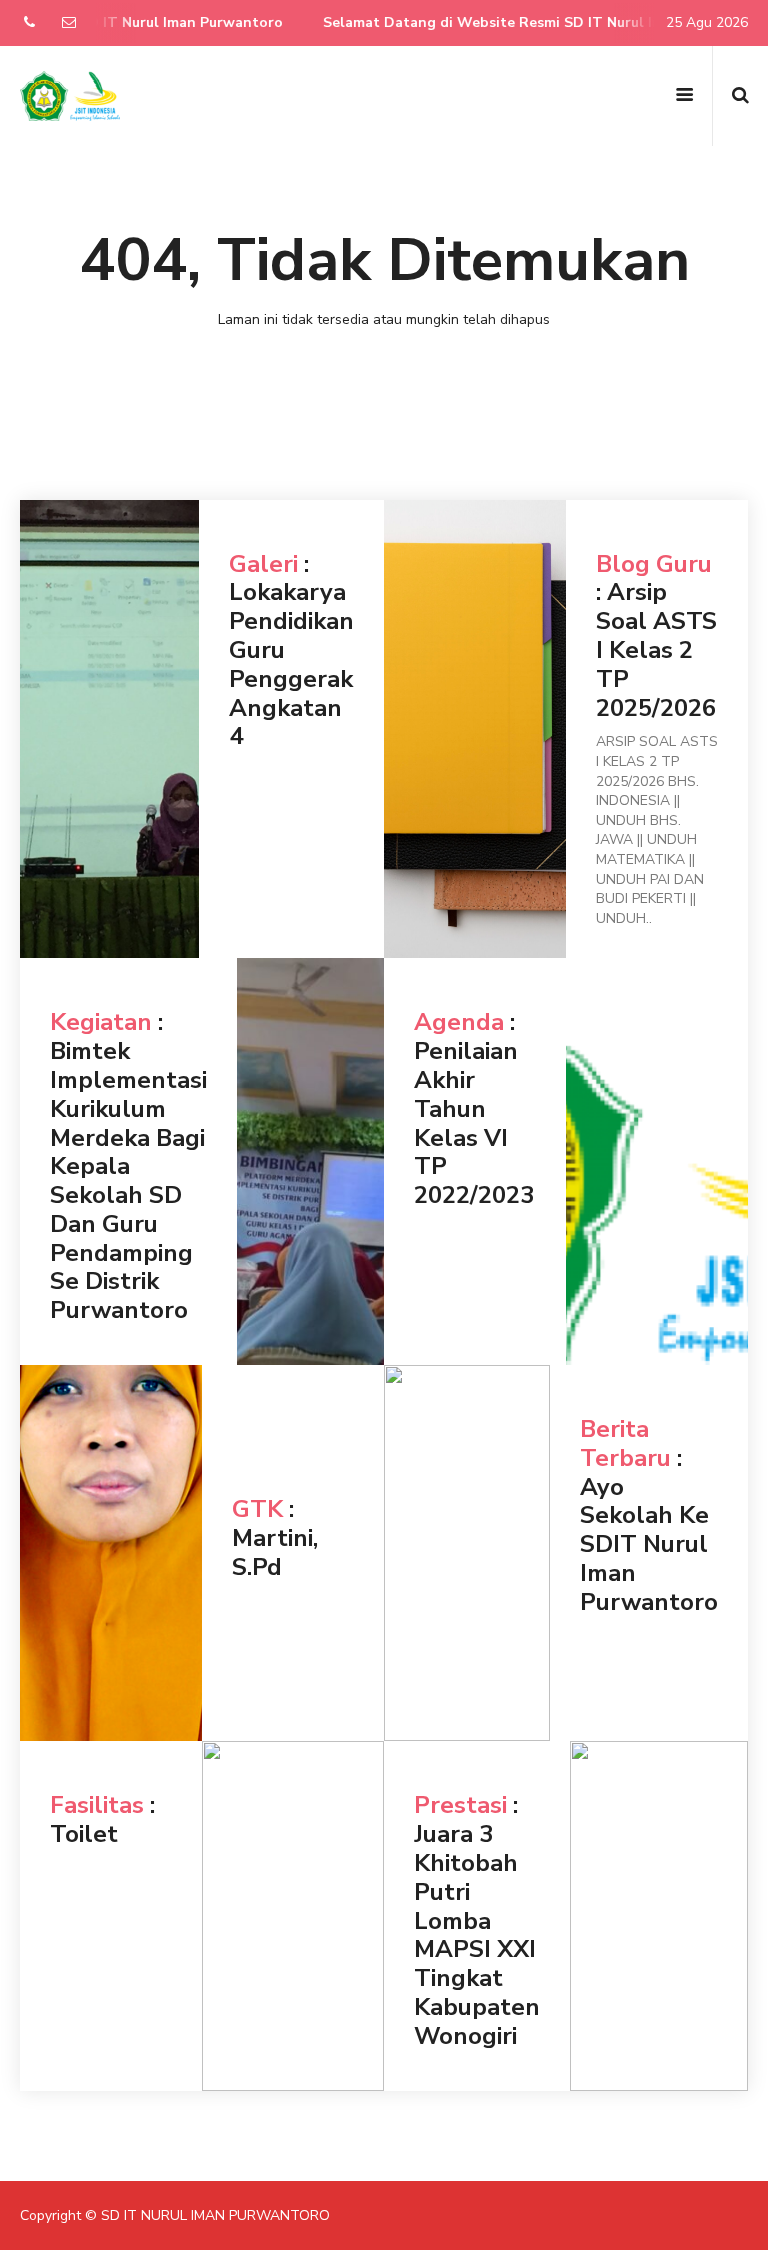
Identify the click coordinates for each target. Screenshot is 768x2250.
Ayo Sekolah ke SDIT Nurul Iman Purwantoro (649, 1544)
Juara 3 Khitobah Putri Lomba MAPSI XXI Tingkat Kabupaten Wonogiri (477, 1935)
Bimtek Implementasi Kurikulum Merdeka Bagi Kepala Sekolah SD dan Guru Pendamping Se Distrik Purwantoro (128, 1180)
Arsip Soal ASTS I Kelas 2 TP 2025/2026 (656, 649)
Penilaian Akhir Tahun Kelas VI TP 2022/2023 (474, 1123)
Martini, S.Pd (275, 1552)
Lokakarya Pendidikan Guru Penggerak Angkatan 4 (291, 664)
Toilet (84, 1834)
